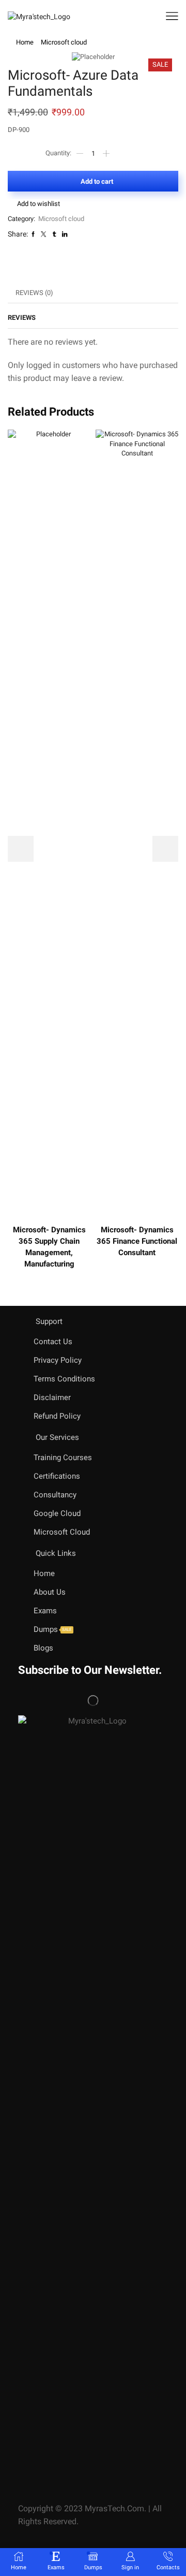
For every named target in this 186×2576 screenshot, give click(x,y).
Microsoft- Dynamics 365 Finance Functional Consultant (137, 1241)
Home (25, 42)
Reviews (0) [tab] (34, 293)
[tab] (34, 293)
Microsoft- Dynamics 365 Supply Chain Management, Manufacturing (49, 1247)
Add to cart (97, 181)
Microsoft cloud (64, 42)
